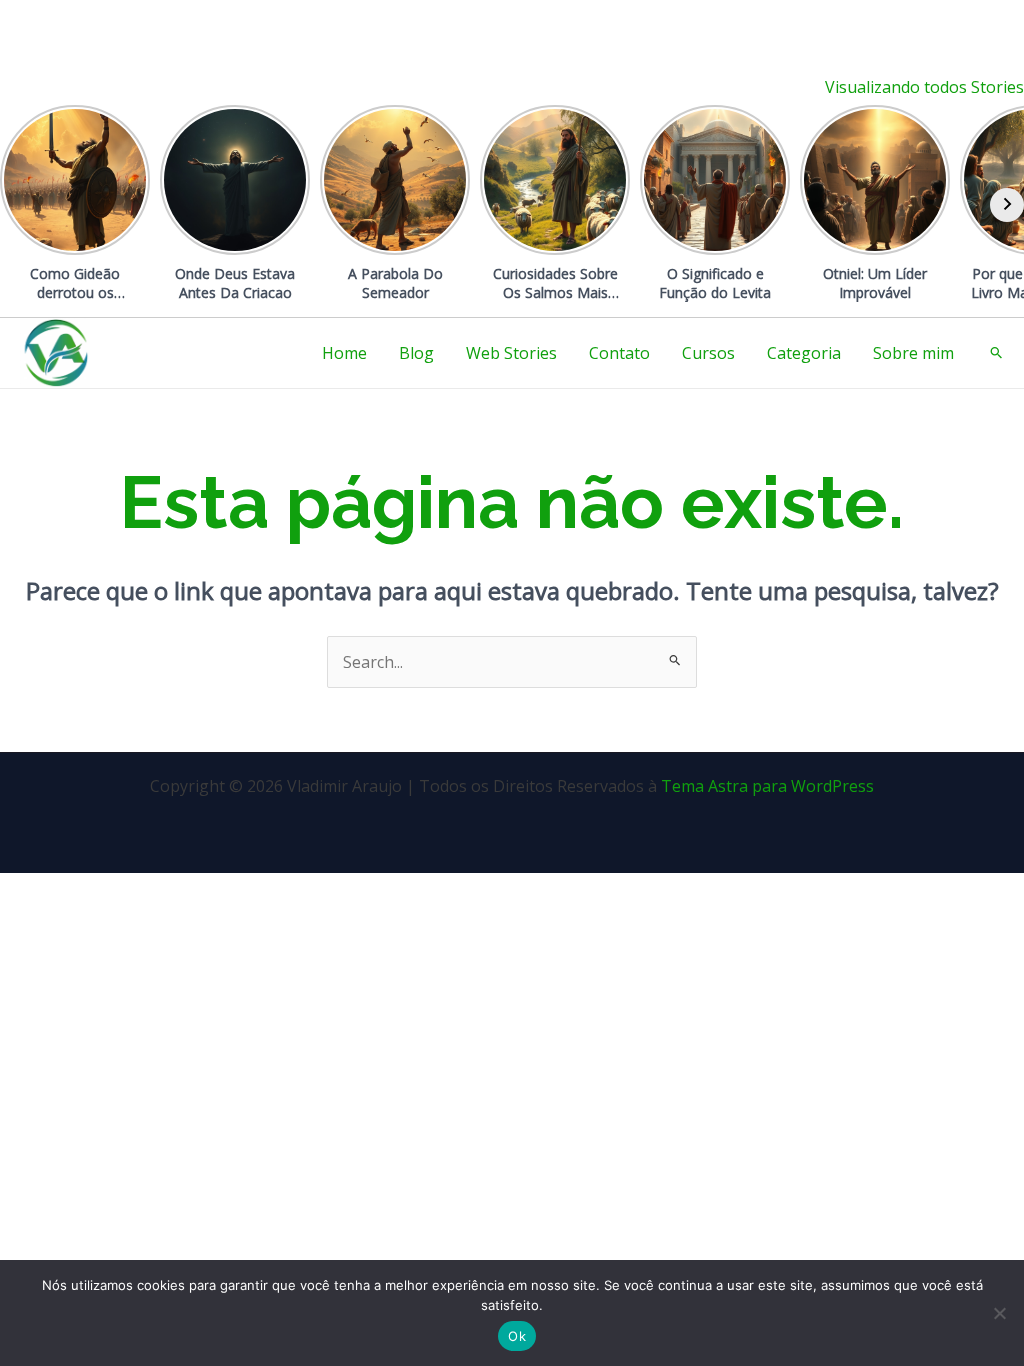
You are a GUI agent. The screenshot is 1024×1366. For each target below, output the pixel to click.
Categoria (804, 353)
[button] (997, 353)
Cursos (708, 353)
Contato (619, 353)
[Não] (999, 1313)
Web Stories (511, 353)
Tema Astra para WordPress (767, 786)
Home (344, 353)
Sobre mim (913, 353)
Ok (517, 1336)
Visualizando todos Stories (924, 87)
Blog (416, 353)
